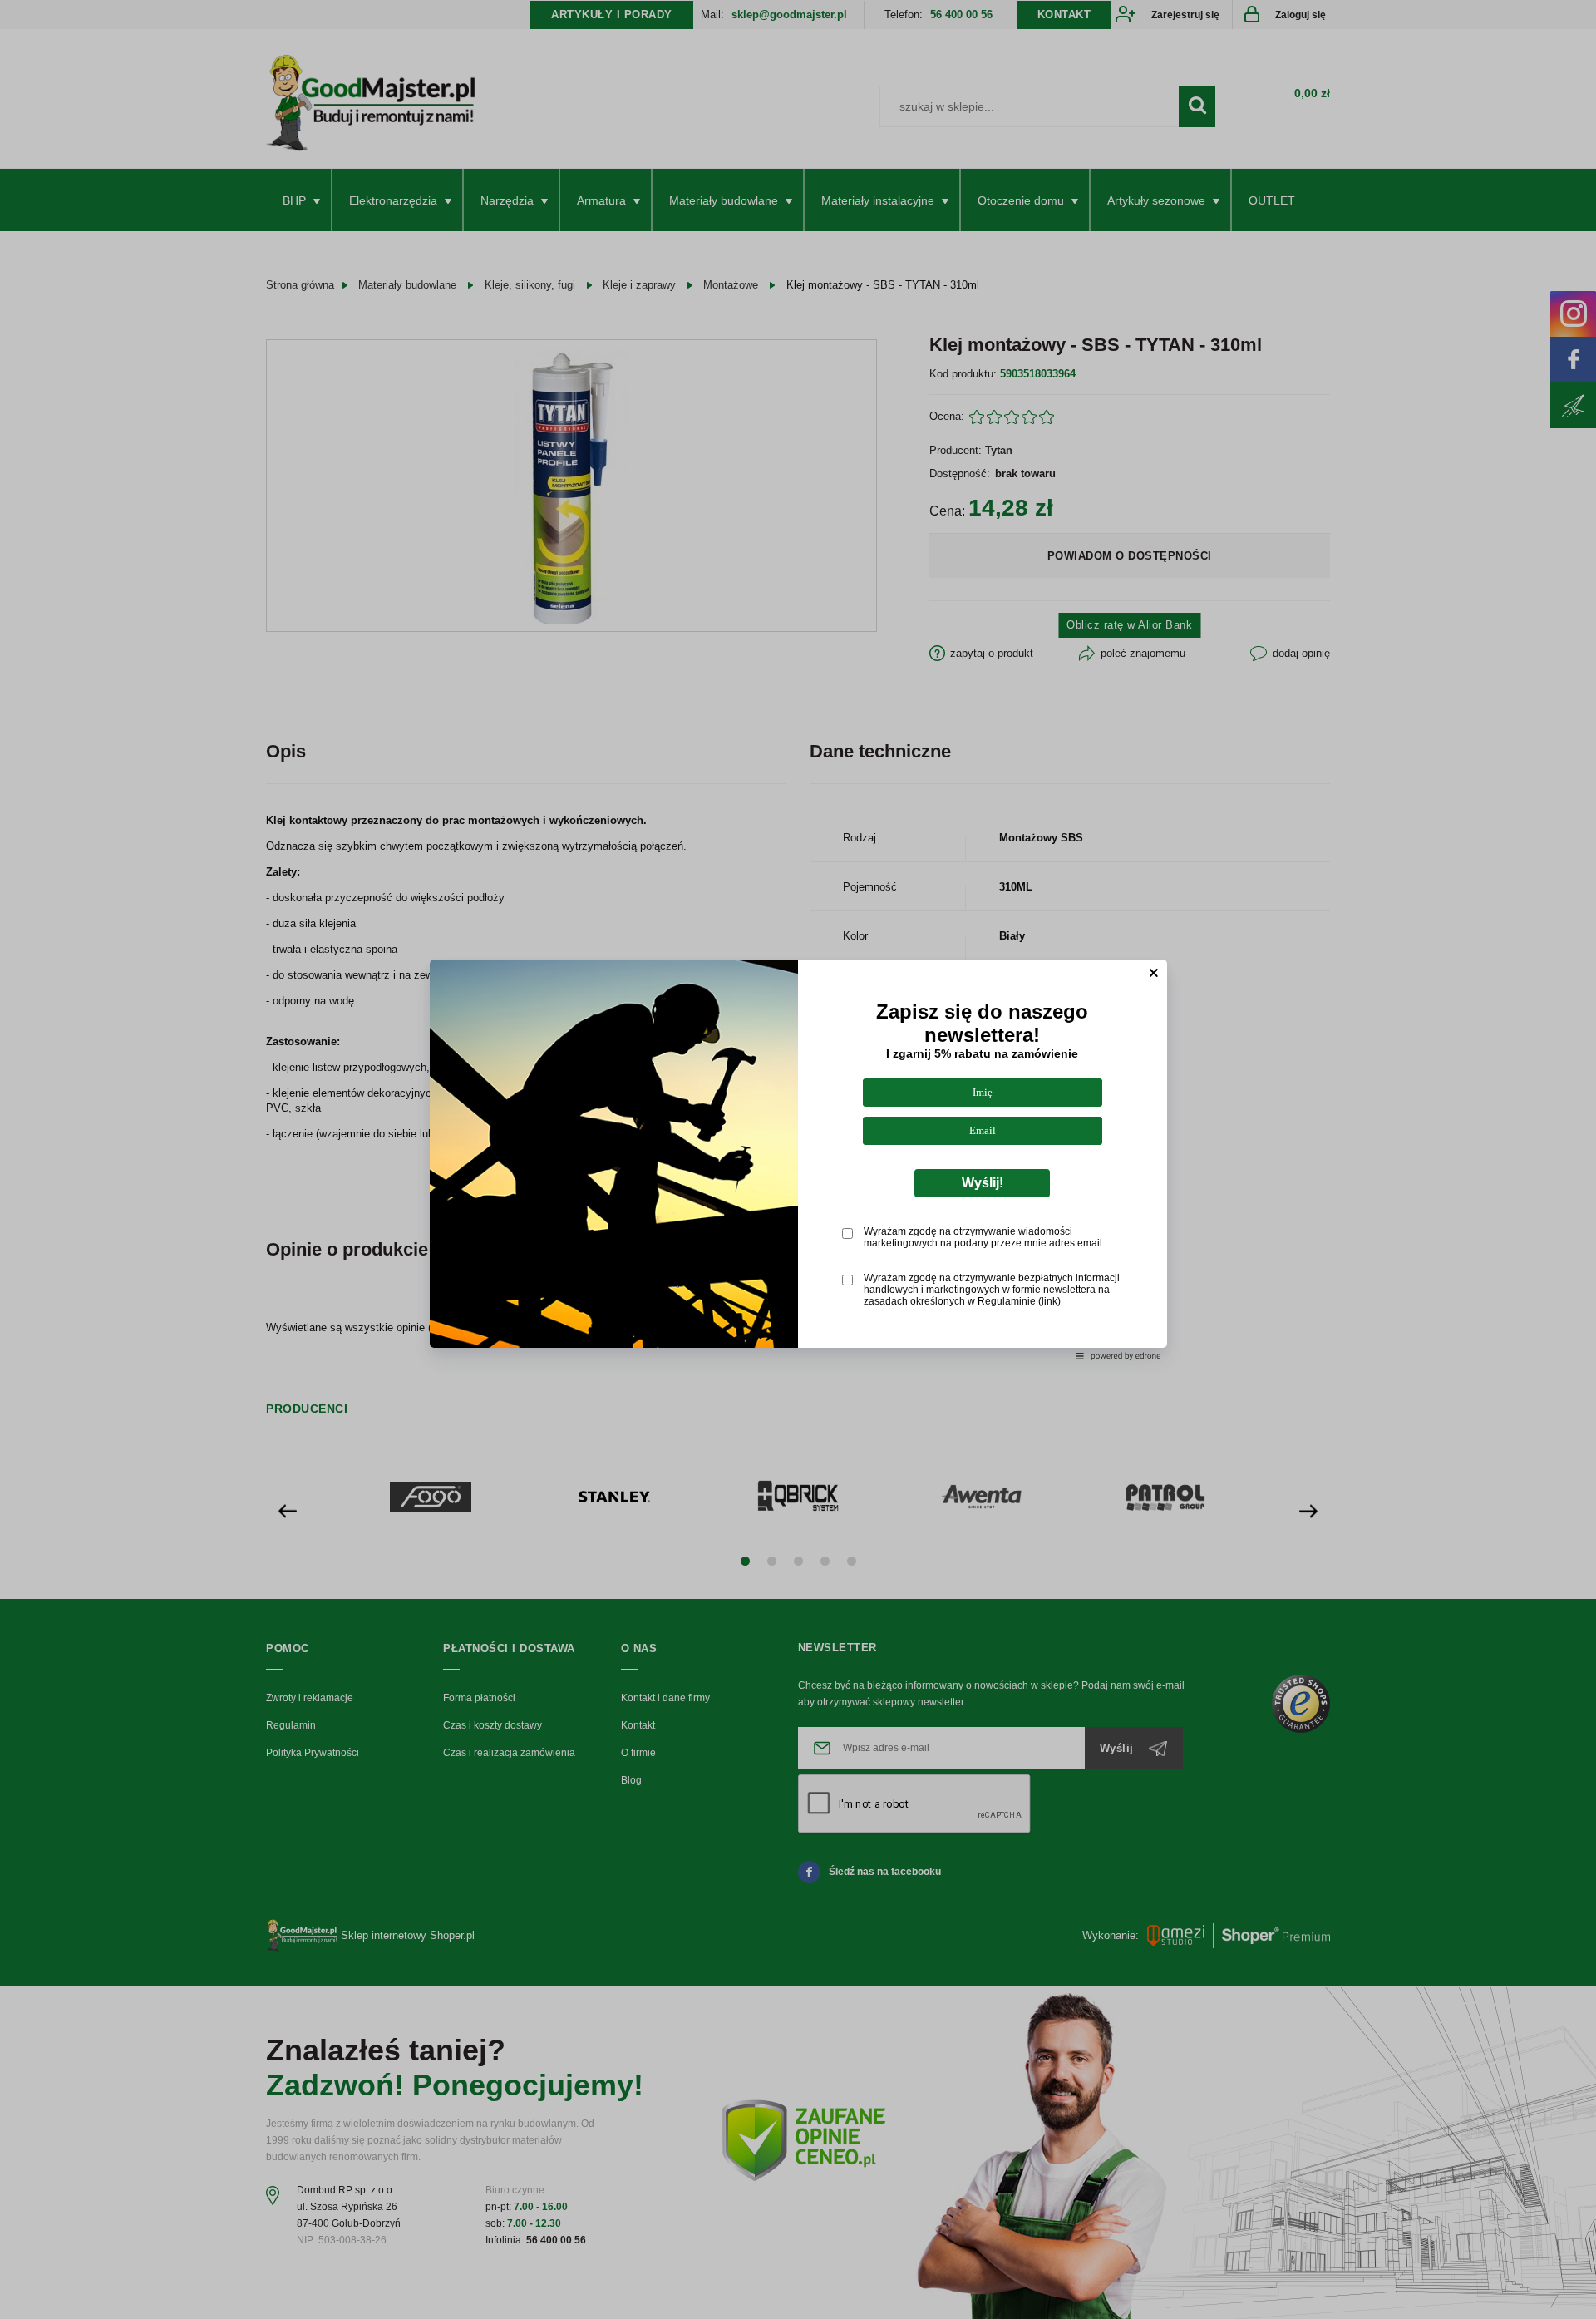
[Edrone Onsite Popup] (798, 1159)
